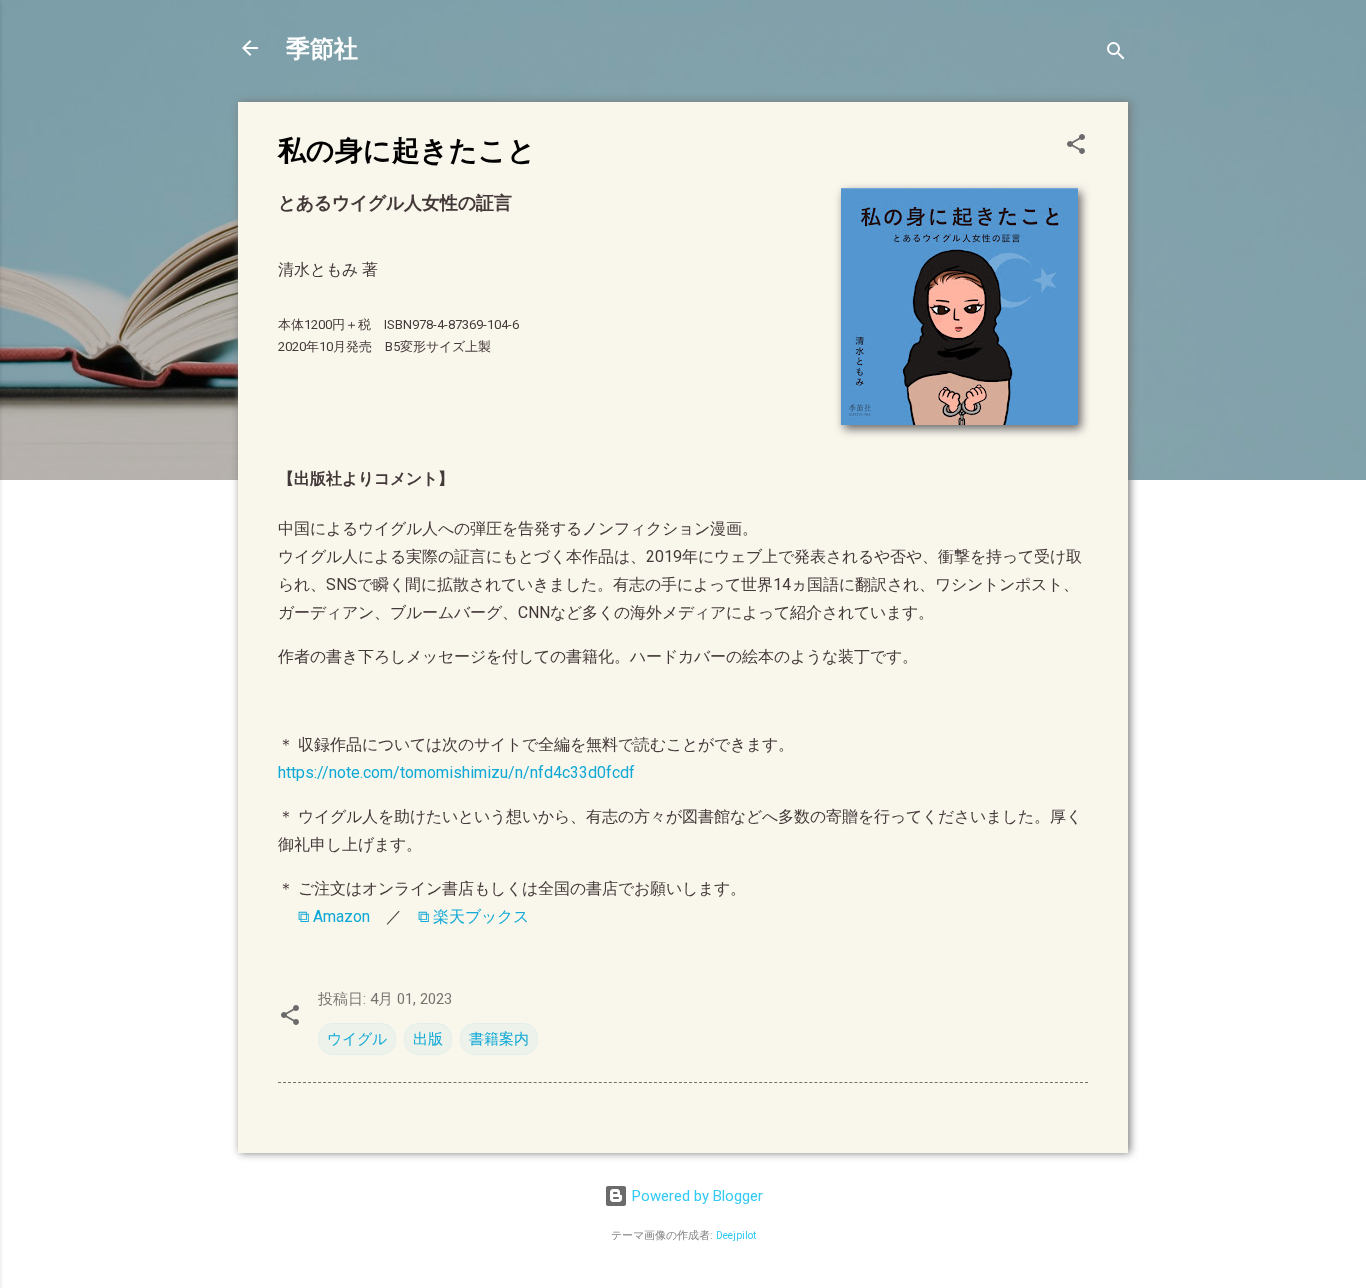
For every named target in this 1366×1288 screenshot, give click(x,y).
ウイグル (357, 1039)
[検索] (1116, 54)
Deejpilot (736, 1235)
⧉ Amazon (334, 916)
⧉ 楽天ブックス (473, 916)
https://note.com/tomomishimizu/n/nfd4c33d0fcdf (456, 772)
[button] (1076, 147)
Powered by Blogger (695, 1196)
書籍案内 (499, 1039)
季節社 (322, 47)
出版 (428, 1039)
